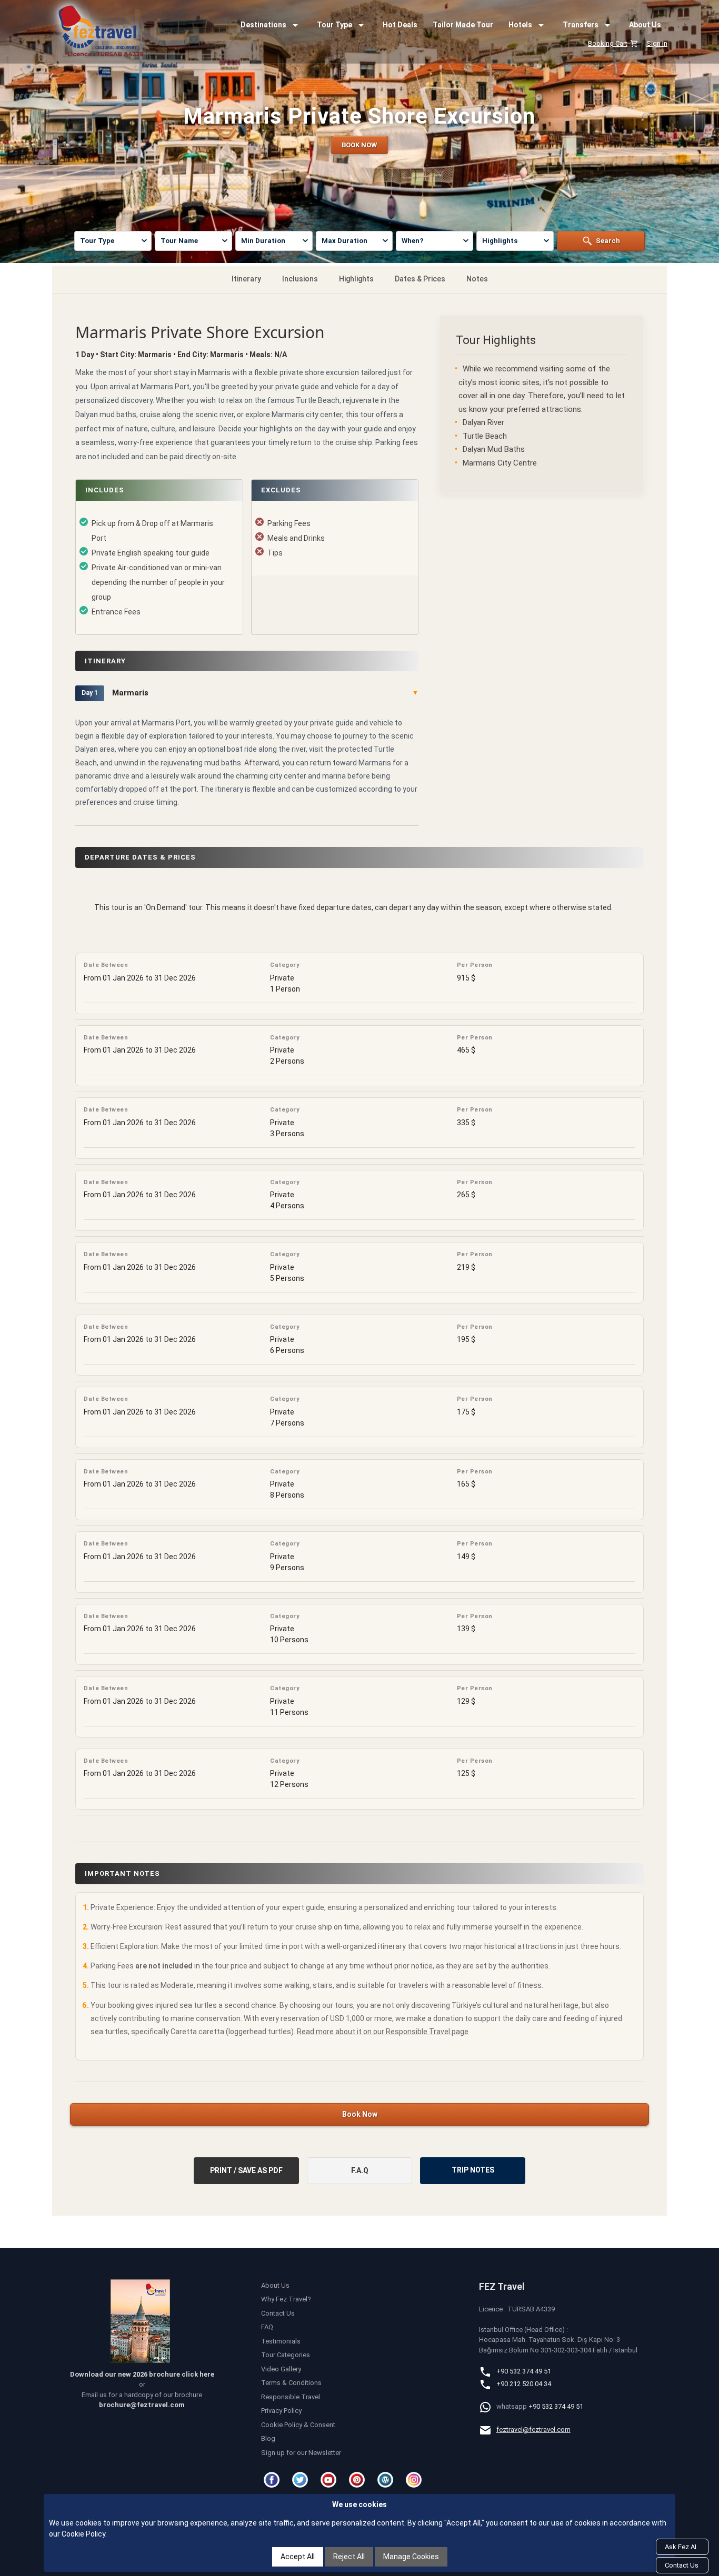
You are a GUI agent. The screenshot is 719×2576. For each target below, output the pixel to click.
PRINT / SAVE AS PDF (246, 2170)
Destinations (263, 25)
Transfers (581, 25)
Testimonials (281, 2341)
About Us (645, 25)
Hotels (520, 25)
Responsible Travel (291, 2397)
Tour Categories (286, 2355)
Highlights (356, 279)
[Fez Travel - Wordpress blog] (387, 2480)
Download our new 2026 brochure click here (142, 2374)
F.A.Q (360, 2170)
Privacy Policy (281, 2411)
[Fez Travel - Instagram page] (415, 2480)
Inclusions (300, 279)
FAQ (267, 2327)
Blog (268, 2438)
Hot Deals (400, 25)
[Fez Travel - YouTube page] (330, 2480)
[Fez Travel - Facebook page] (273, 2480)
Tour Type (334, 25)
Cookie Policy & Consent (298, 2425)
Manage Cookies (411, 2557)
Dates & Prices (420, 279)
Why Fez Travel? (286, 2299)
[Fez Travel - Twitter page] (302, 2480)
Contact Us (278, 2313)
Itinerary (246, 279)
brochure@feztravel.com (142, 2405)
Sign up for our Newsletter (301, 2453)
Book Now (360, 2114)
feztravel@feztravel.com (533, 2429)
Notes (477, 279)
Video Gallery (281, 2369)
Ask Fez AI (681, 2547)
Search (608, 241)
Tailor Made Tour (463, 25)
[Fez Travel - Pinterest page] (358, 2480)
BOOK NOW (359, 145)
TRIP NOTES (473, 2170)
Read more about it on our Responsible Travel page (383, 2032)
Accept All (298, 2557)
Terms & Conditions (291, 2383)
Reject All (349, 2557)
